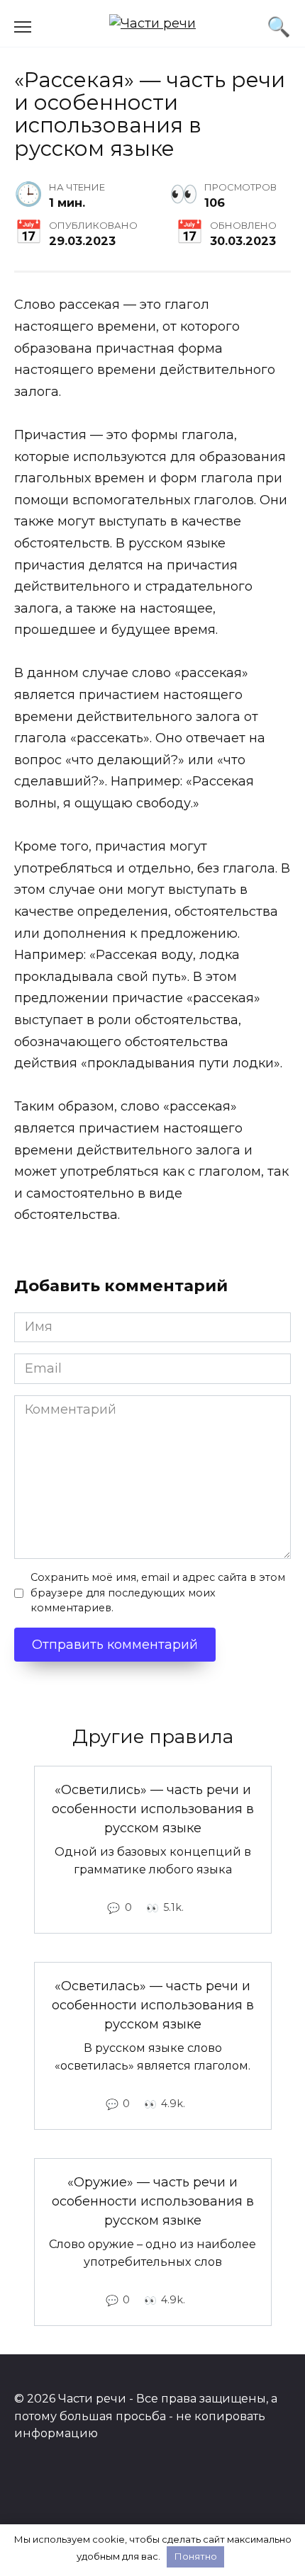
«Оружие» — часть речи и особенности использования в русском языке (153, 2201)
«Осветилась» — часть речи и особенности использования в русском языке (153, 2005)
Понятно (196, 2556)
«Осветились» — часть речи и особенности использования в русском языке (153, 1809)
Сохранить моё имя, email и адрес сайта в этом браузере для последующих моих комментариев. (158, 1593)
